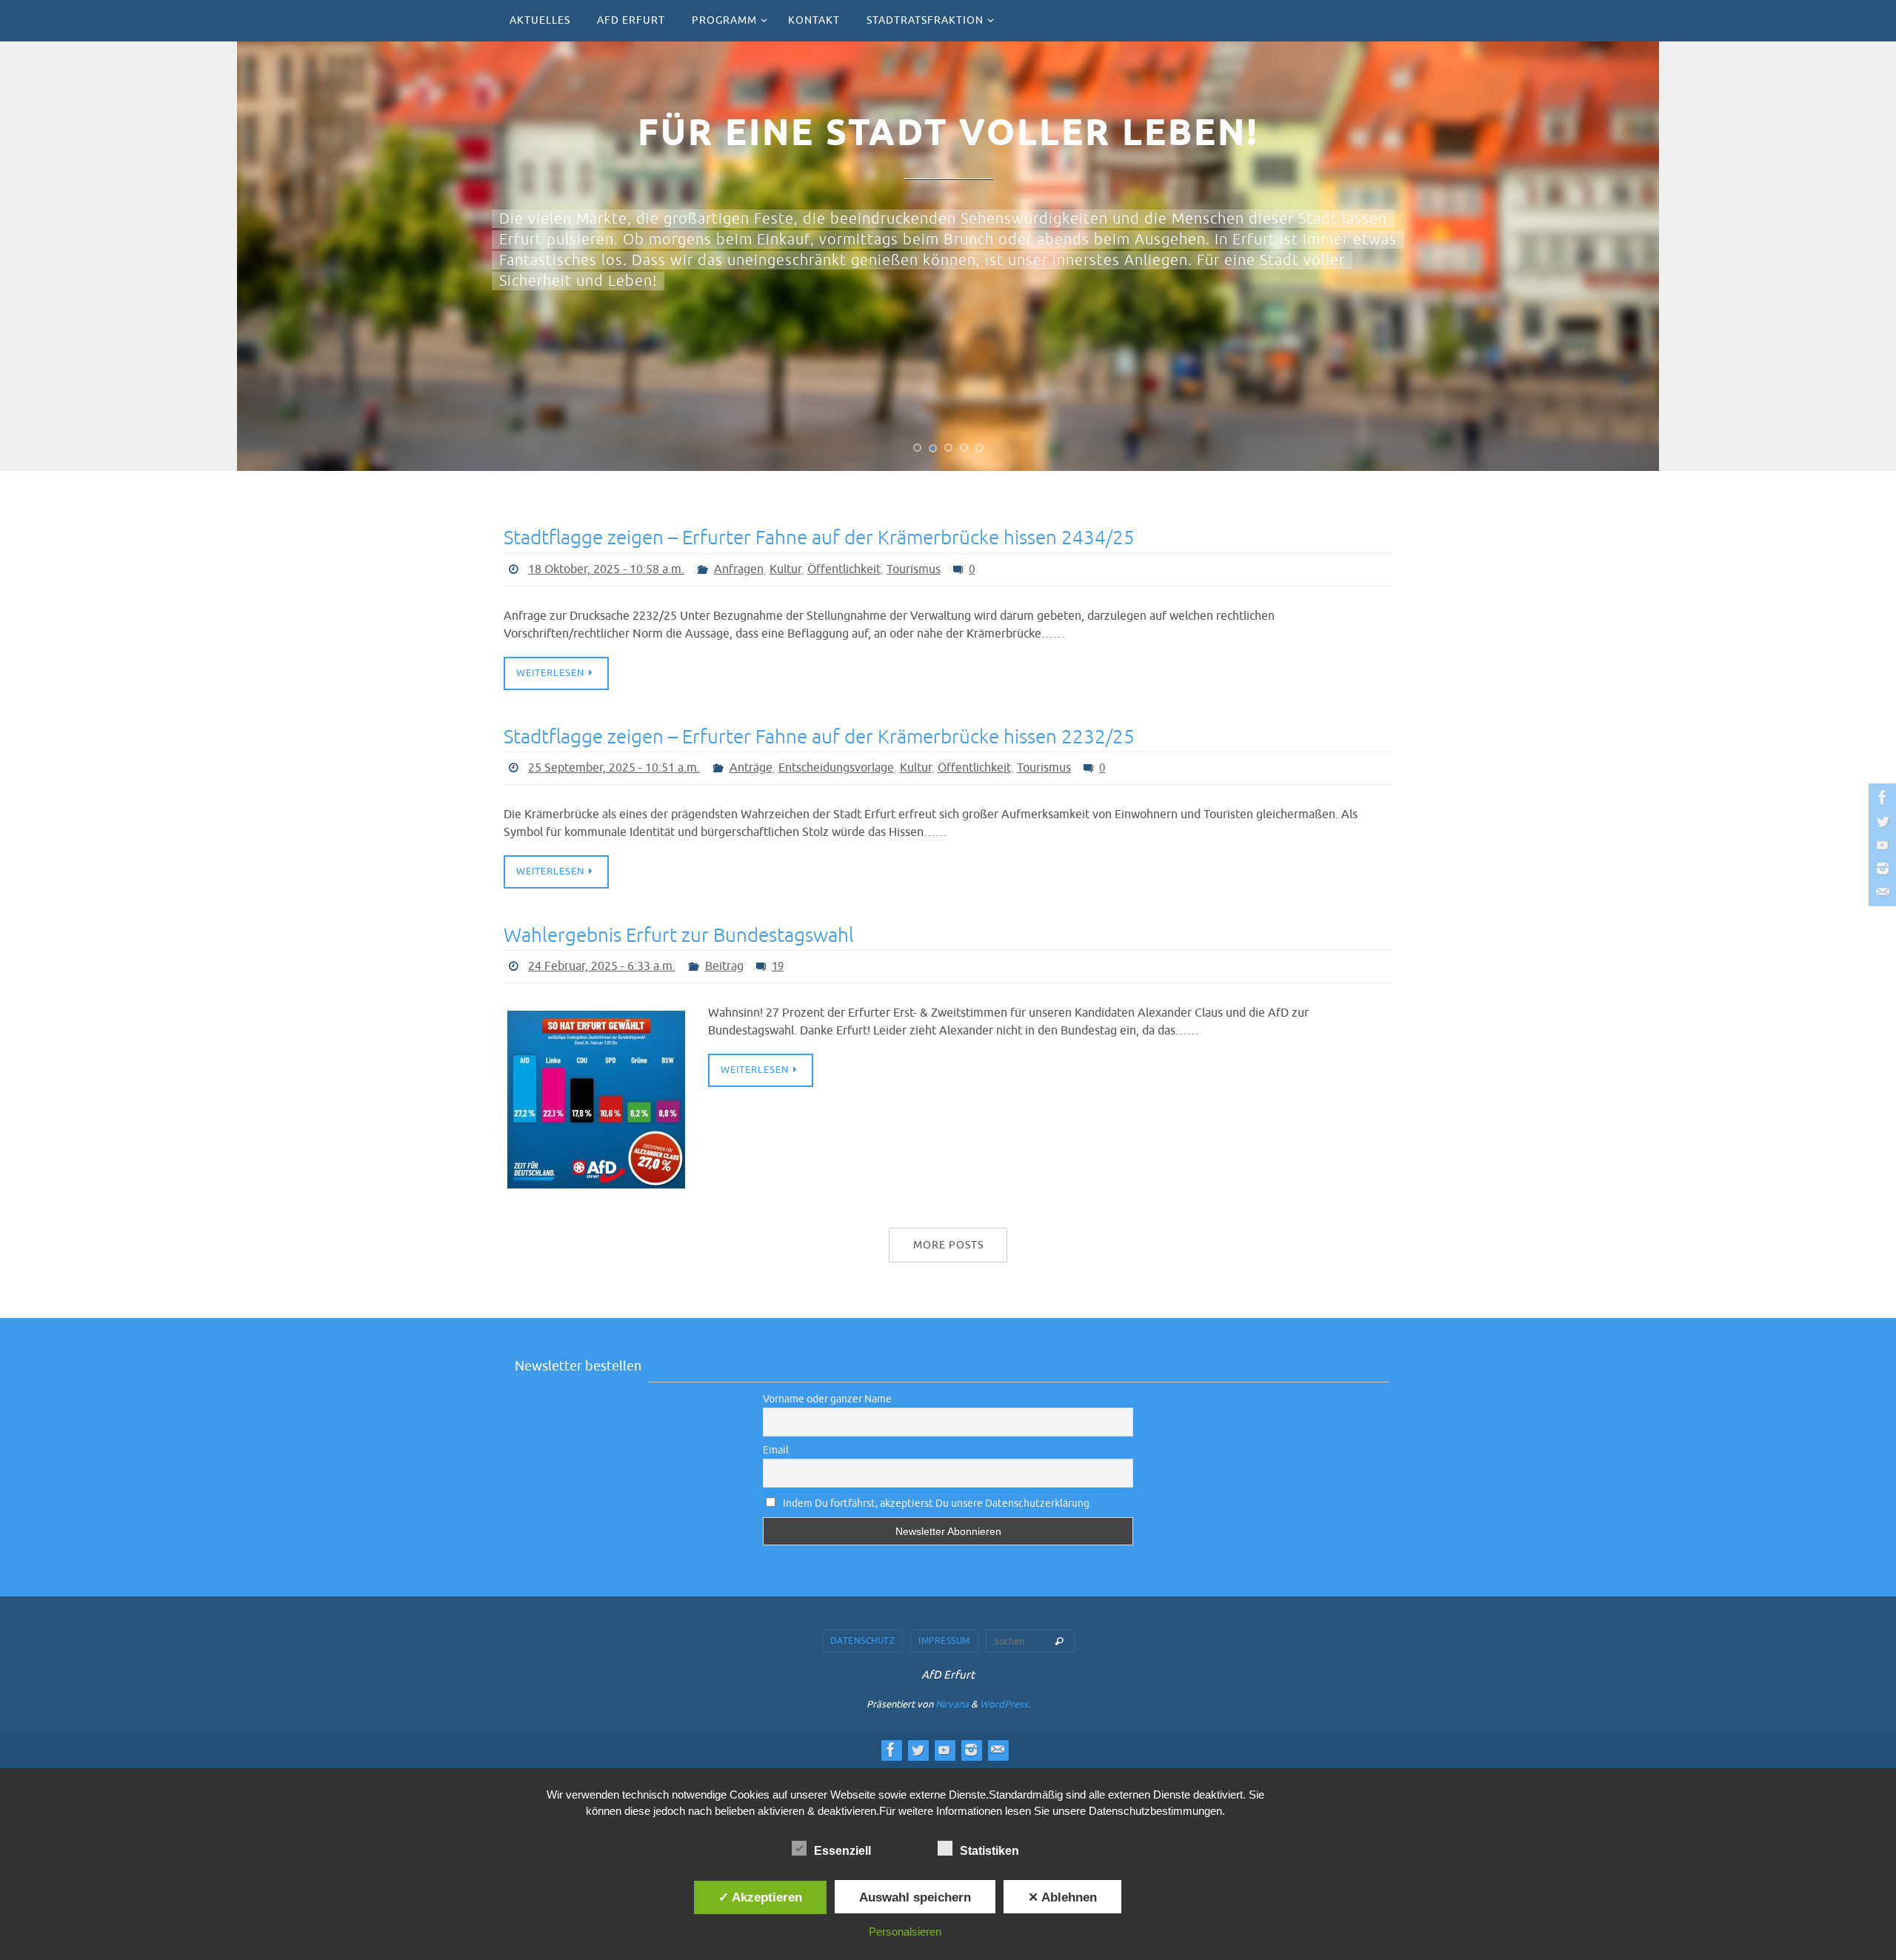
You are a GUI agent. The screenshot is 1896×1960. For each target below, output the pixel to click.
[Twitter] (1880, 821)
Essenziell (842, 1851)
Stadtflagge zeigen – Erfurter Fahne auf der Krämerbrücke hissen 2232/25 (819, 737)
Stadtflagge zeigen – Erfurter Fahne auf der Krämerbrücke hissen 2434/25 (819, 538)
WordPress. (1005, 1704)
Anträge (751, 768)
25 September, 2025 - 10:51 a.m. (614, 768)
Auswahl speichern (915, 1897)
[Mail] (1880, 892)
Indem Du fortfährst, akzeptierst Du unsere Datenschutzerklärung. (936, 1504)
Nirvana (952, 1704)
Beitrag (724, 966)
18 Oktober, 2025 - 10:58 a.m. (606, 569)
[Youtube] (1880, 845)
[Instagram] (1880, 869)
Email (776, 1450)
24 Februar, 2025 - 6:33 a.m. (602, 966)
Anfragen (739, 569)
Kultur (785, 569)
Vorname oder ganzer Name (827, 1399)
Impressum (944, 1641)
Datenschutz (863, 1641)
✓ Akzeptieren (760, 1897)
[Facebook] (1880, 797)
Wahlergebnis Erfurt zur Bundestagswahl (679, 936)
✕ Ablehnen (1062, 1897)
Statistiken (989, 1851)
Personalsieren (905, 1931)
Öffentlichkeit (844, 569)
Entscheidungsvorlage (836, 768)
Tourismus (914, 569)
